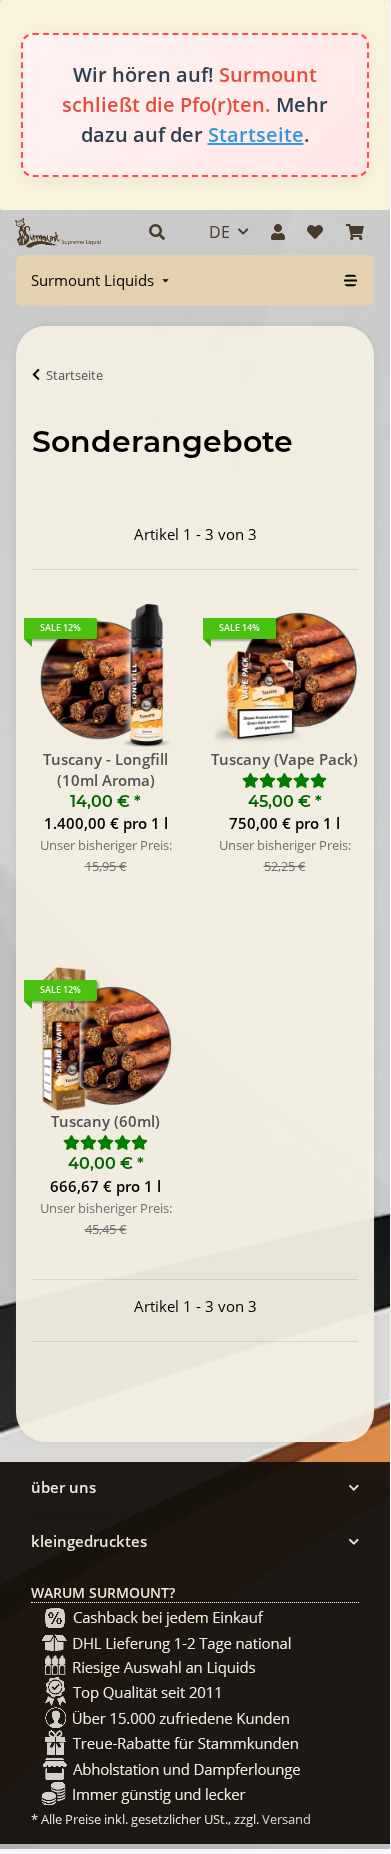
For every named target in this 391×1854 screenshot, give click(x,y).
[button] (157, 232)
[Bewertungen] (284, 780)
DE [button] (219, 232)
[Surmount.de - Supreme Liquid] (58, 232)
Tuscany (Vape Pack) (284, 759)
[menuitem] (102, 280)
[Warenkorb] (355, 232)
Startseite (256, 134)
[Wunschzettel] (315, 232)
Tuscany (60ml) (105, 1121)
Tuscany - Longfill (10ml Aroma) (105, 769)
